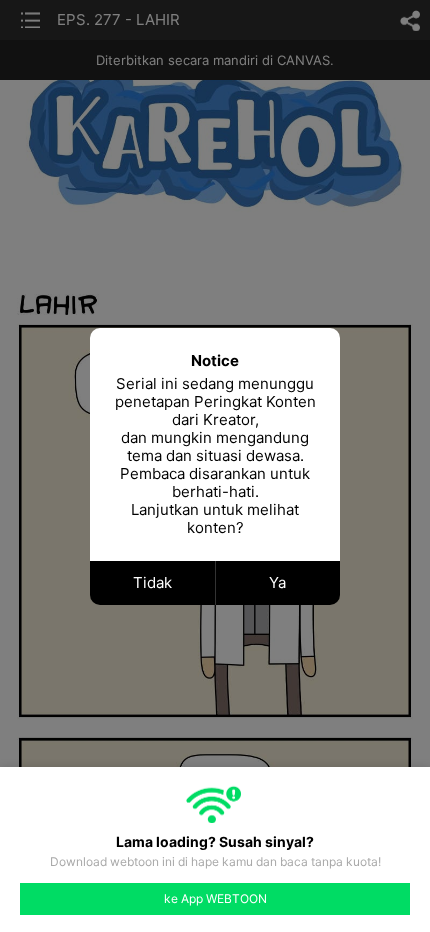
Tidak (152, 582)
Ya (277, 582)
